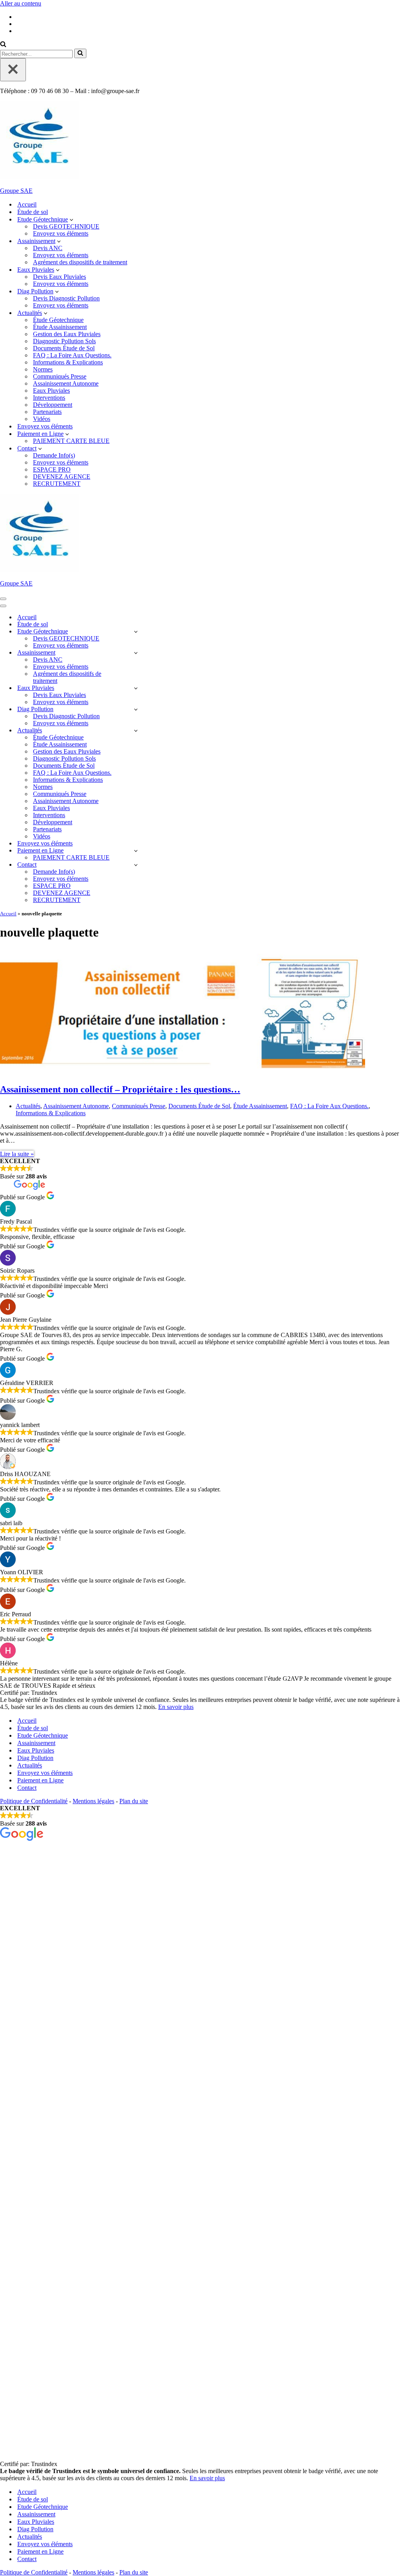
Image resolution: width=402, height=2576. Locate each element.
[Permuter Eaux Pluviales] (136, 688)
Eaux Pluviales (51, 391)
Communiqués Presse (60, 376)
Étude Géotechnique (58, 320)
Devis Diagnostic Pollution (66, 298)
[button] (71, 220)
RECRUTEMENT (57, 484)
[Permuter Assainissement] (136, 653)
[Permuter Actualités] (136, 731)
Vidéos (42, 419)
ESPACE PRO (52, 469)
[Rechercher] (3, 45)
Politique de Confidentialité (34, 1801)
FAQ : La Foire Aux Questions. (72, 355)
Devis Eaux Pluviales (59, 277)
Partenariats (47, 412)
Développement (53, 405)
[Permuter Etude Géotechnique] (136, 632)
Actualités (28, 1106)
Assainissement (36, 1743)
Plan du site (134, 1801)
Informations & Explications (68, 362)
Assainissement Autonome (66, 383)
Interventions (49, 398)
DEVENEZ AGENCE (62, 477)
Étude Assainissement (60, 327)
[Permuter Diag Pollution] (136, 709)
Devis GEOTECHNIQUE (66, 226)
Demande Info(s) (54, 455)
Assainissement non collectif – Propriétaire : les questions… (120, 1089)
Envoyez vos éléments (61, 233)
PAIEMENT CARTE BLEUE (71, 441)
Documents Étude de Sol (64, 348)
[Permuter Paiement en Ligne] (136, 851)
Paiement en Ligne (40, 1780)
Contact (27, 1788)
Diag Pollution (35, 1758)
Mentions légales (93, 1801)
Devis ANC (48, 248)
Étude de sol (33, 212)
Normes (43, 369)
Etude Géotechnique (43, 1735)
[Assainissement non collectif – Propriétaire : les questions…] (183, 1073)
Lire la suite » (17, 1154)
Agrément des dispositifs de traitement (80, 262)
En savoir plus (176, 1707)
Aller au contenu (21, 3)
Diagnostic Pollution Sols (64, 341)
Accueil (27, 204)
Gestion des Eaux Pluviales (67, 334)
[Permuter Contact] (136, 865)
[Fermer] (13, 70)
